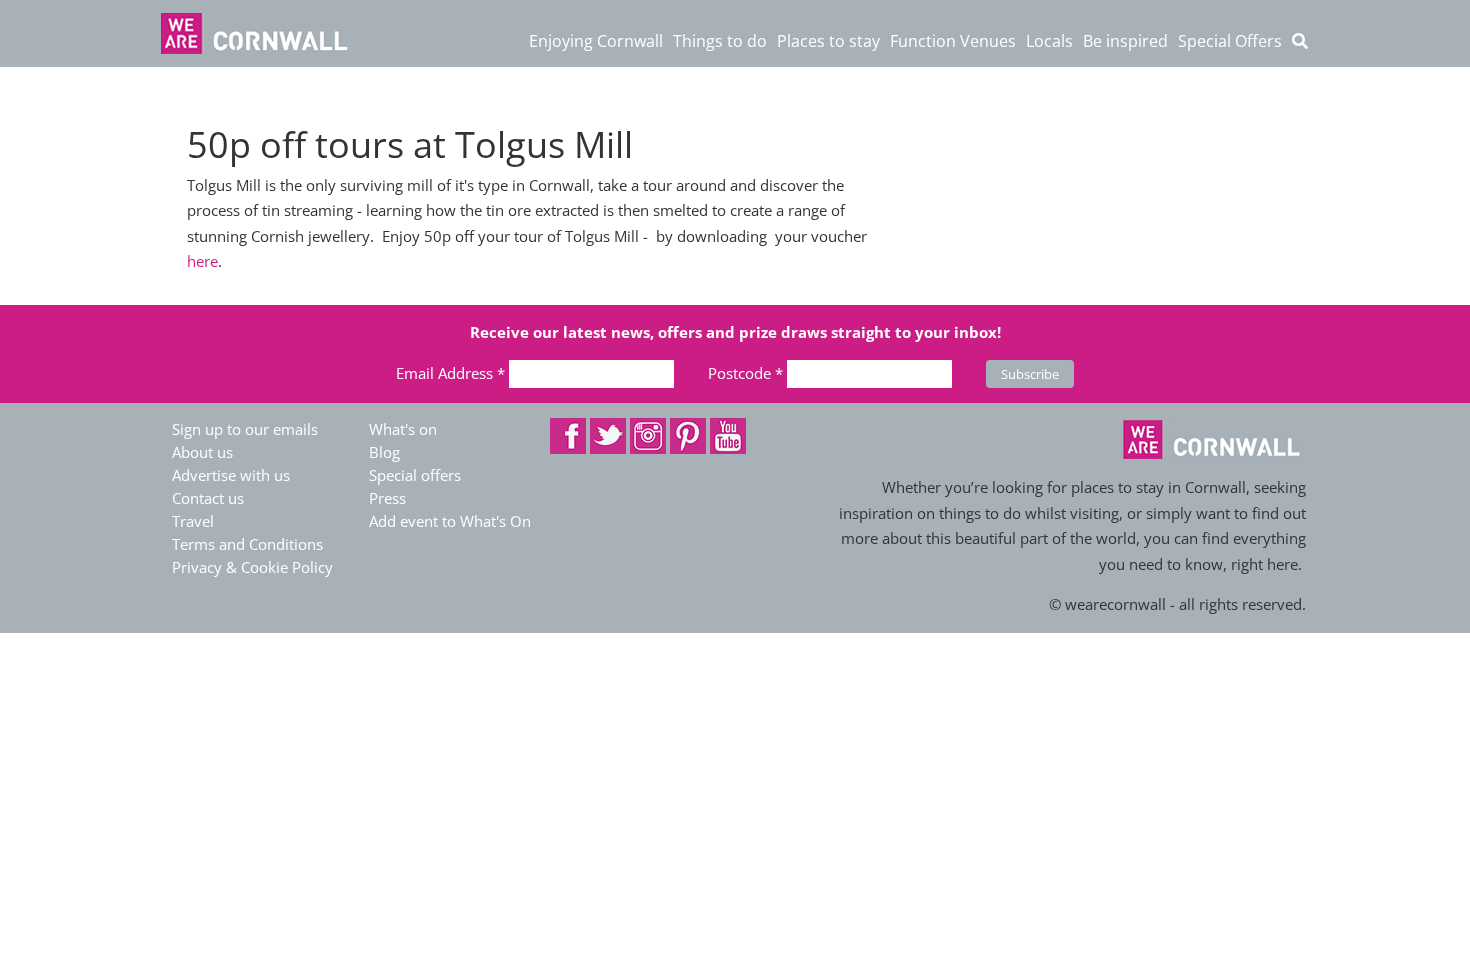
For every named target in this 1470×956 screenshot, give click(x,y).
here (202, 261)
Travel (193, 521)
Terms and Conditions (247, 544)
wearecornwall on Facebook (568, 436)
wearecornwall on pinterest (688, 436)
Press (387, 498)
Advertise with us (231, 475)
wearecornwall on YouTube (728, 436)
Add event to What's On (450, 521)
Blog (384, 452)
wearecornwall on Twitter (608, 436)
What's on (403, 429)
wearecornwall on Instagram (648, 436)
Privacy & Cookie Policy (252, 567)
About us (202, 452)
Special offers (415, 475)
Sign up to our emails (245, 429)
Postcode (745, 373)
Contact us (208, 498)
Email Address (450, 373)
